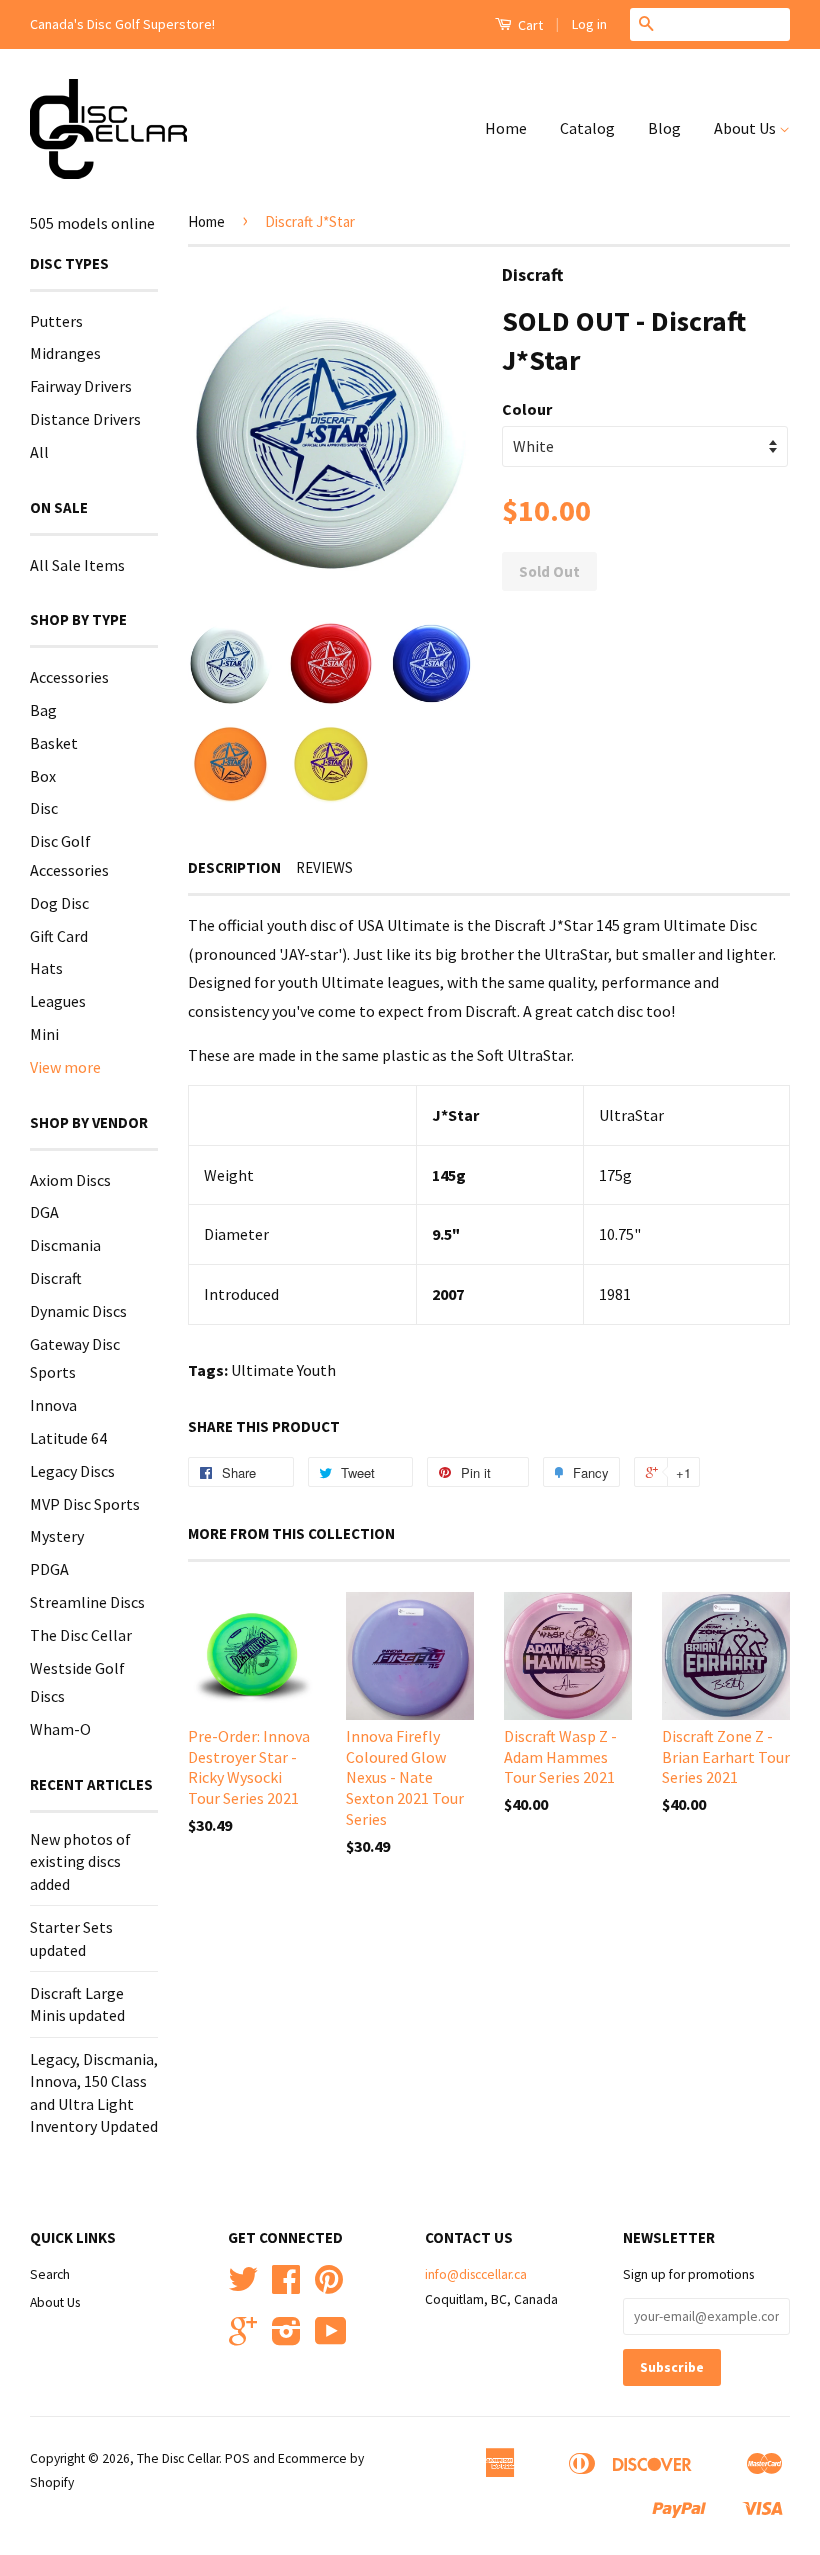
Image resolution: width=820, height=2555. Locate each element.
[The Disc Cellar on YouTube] (331, 2338)
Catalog (587, 128)
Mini (44, 1034)
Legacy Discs (72, 1471)
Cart (529, 25)
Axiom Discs (70, 1180)
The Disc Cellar (81, 1635)
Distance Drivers (85, 419)
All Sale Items (77, 565)
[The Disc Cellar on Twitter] (243, 2286)
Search (50, 2274)
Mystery (57, 1536)
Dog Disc (59, 903)
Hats (46, 968)
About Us (746, 128)
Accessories (69, 677)
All (39, 452)
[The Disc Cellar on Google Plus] (243, 2338)
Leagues (58, 1001)
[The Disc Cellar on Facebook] (286, 2286)
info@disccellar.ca (476, 2274)
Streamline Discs (87, 1602)
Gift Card (59, 936)
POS (237, 2458)
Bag (43, 710)
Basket (54, 743)
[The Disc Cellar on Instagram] (286, 2338)
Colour (527, 409)
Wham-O (60, 1729)
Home (506, 128)
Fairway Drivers (81, 386)
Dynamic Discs (78, 1311)
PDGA (49, 1569)
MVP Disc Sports (85, 1504)
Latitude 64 (68, 1438)
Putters (56, 321)
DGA (44, 1212)
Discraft (56, 1278)
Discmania (65, 1245)
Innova (53, 1405)
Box (43, 776)
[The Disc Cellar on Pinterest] (329, 2286)
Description (234, 867)
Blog (664, 128)
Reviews (324, 867)
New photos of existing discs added (80, 1861)
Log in (589, 24)
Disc (44, 808)
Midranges (65, 353)
